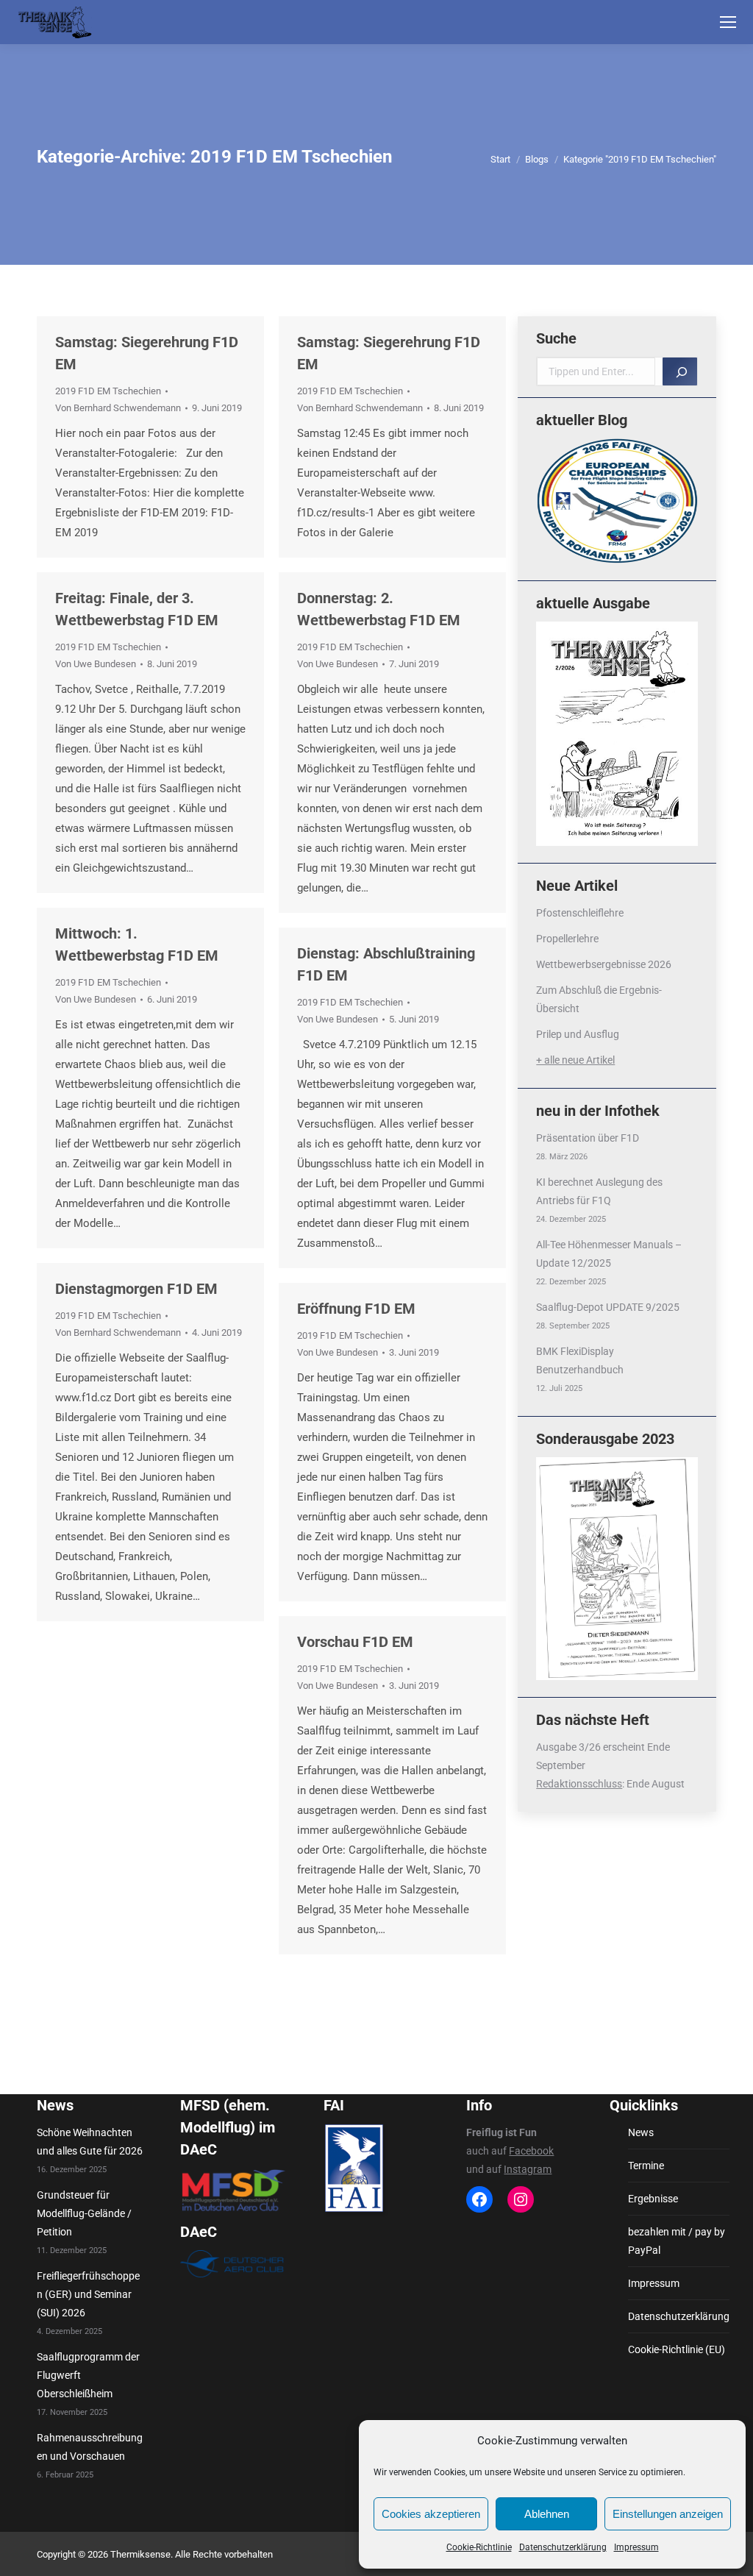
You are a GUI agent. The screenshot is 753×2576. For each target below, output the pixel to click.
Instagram (528, 2169)
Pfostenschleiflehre (580, 913)
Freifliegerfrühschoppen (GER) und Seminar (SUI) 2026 (88, 2294)
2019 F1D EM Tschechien (108, 391)
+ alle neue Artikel (575, 1060)
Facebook (531, 2151)
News (641, 2132)
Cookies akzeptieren (431, 2514)
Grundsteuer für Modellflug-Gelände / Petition (84, 2213)
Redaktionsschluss (579, 1784)
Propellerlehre (567, 939)
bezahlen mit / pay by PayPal (677, 2241)
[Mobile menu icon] (728, 22)
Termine (646, 2166)
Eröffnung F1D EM (356, 1309)
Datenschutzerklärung (563, 2547)
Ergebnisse (653, 2199)
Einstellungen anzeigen (668, 2514)
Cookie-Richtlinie (479, 2547)
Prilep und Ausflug (578, 1034)
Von (118, 408)
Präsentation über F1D (588, 1138)
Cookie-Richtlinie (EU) (677, 2349)
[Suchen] (680, 371)
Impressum (636, 2547)
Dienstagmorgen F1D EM (136, 1289)
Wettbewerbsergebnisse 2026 (604, 964)
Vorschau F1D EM (355, 1642)
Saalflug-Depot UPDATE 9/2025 (608, 1307)
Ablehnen (547, 2514)
